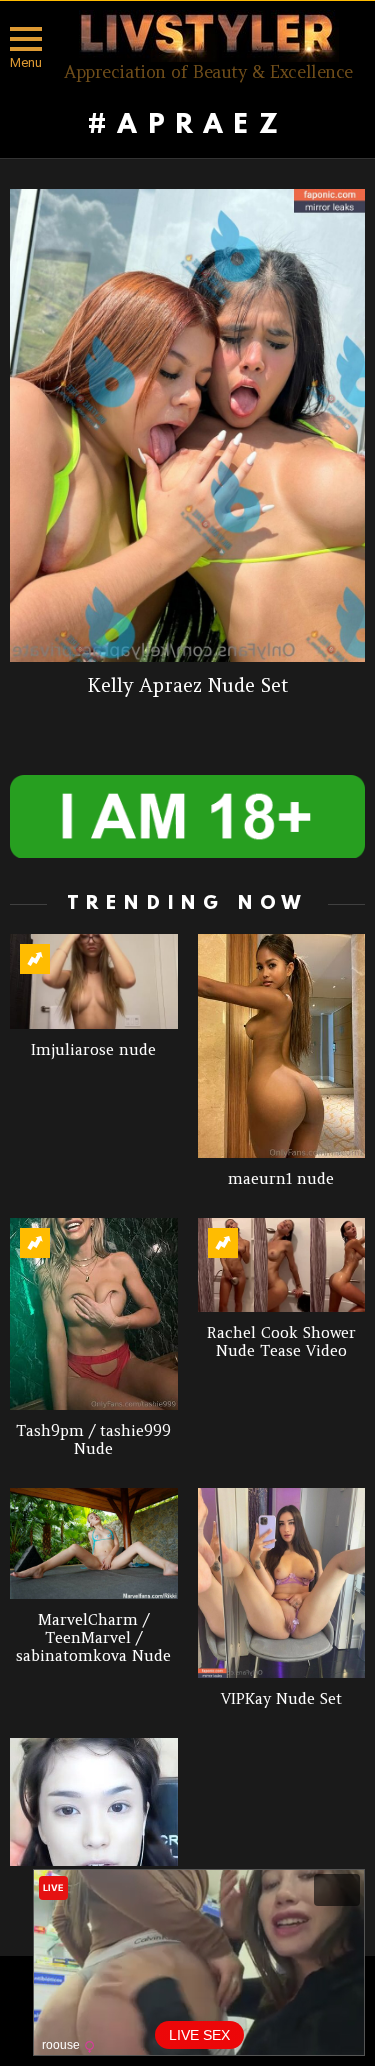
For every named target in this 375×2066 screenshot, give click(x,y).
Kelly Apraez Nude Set (188, 685)
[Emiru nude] (94, 1802)
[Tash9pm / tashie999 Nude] (94, 1314)
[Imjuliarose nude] (94, 981)
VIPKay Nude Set (281, 1698)
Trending (35, 959)
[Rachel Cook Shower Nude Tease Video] (282, 1265)
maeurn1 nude (281, 1178)
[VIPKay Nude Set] (282, 1583)
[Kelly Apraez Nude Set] (187, 425)
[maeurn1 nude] (282, 1045)
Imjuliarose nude (93, 1049)
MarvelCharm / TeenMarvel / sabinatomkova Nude (93, 1637)
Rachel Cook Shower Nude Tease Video (281, 1341)
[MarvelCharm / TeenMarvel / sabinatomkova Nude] (94, 1544)
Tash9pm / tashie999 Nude (93, 1439)
